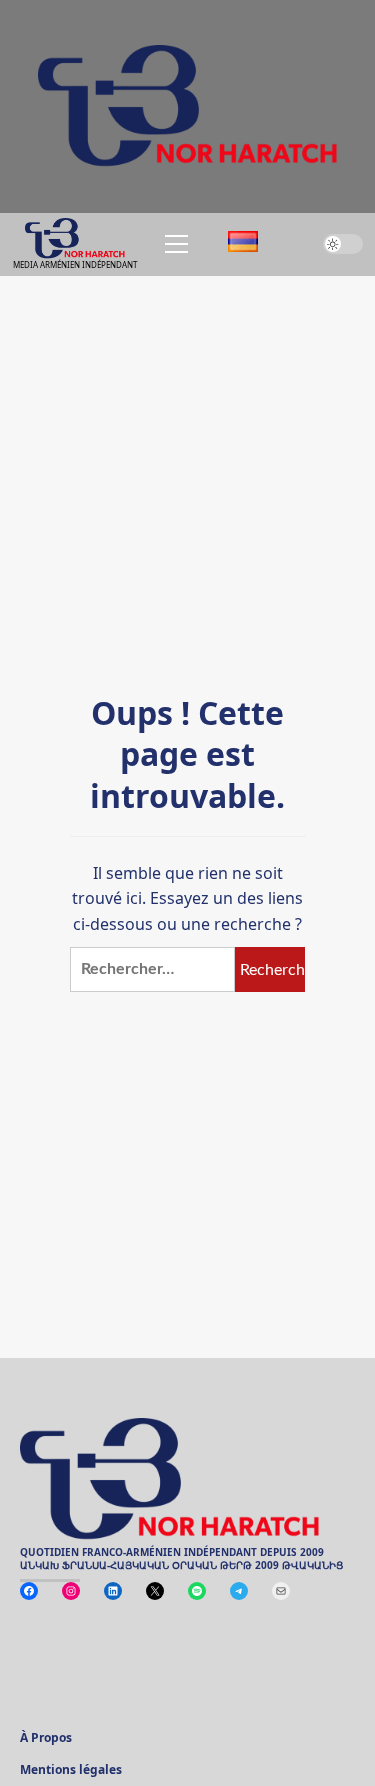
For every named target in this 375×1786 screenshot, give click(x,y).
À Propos (46, 1739)
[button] (173, 244)
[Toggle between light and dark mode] (343, 244)
